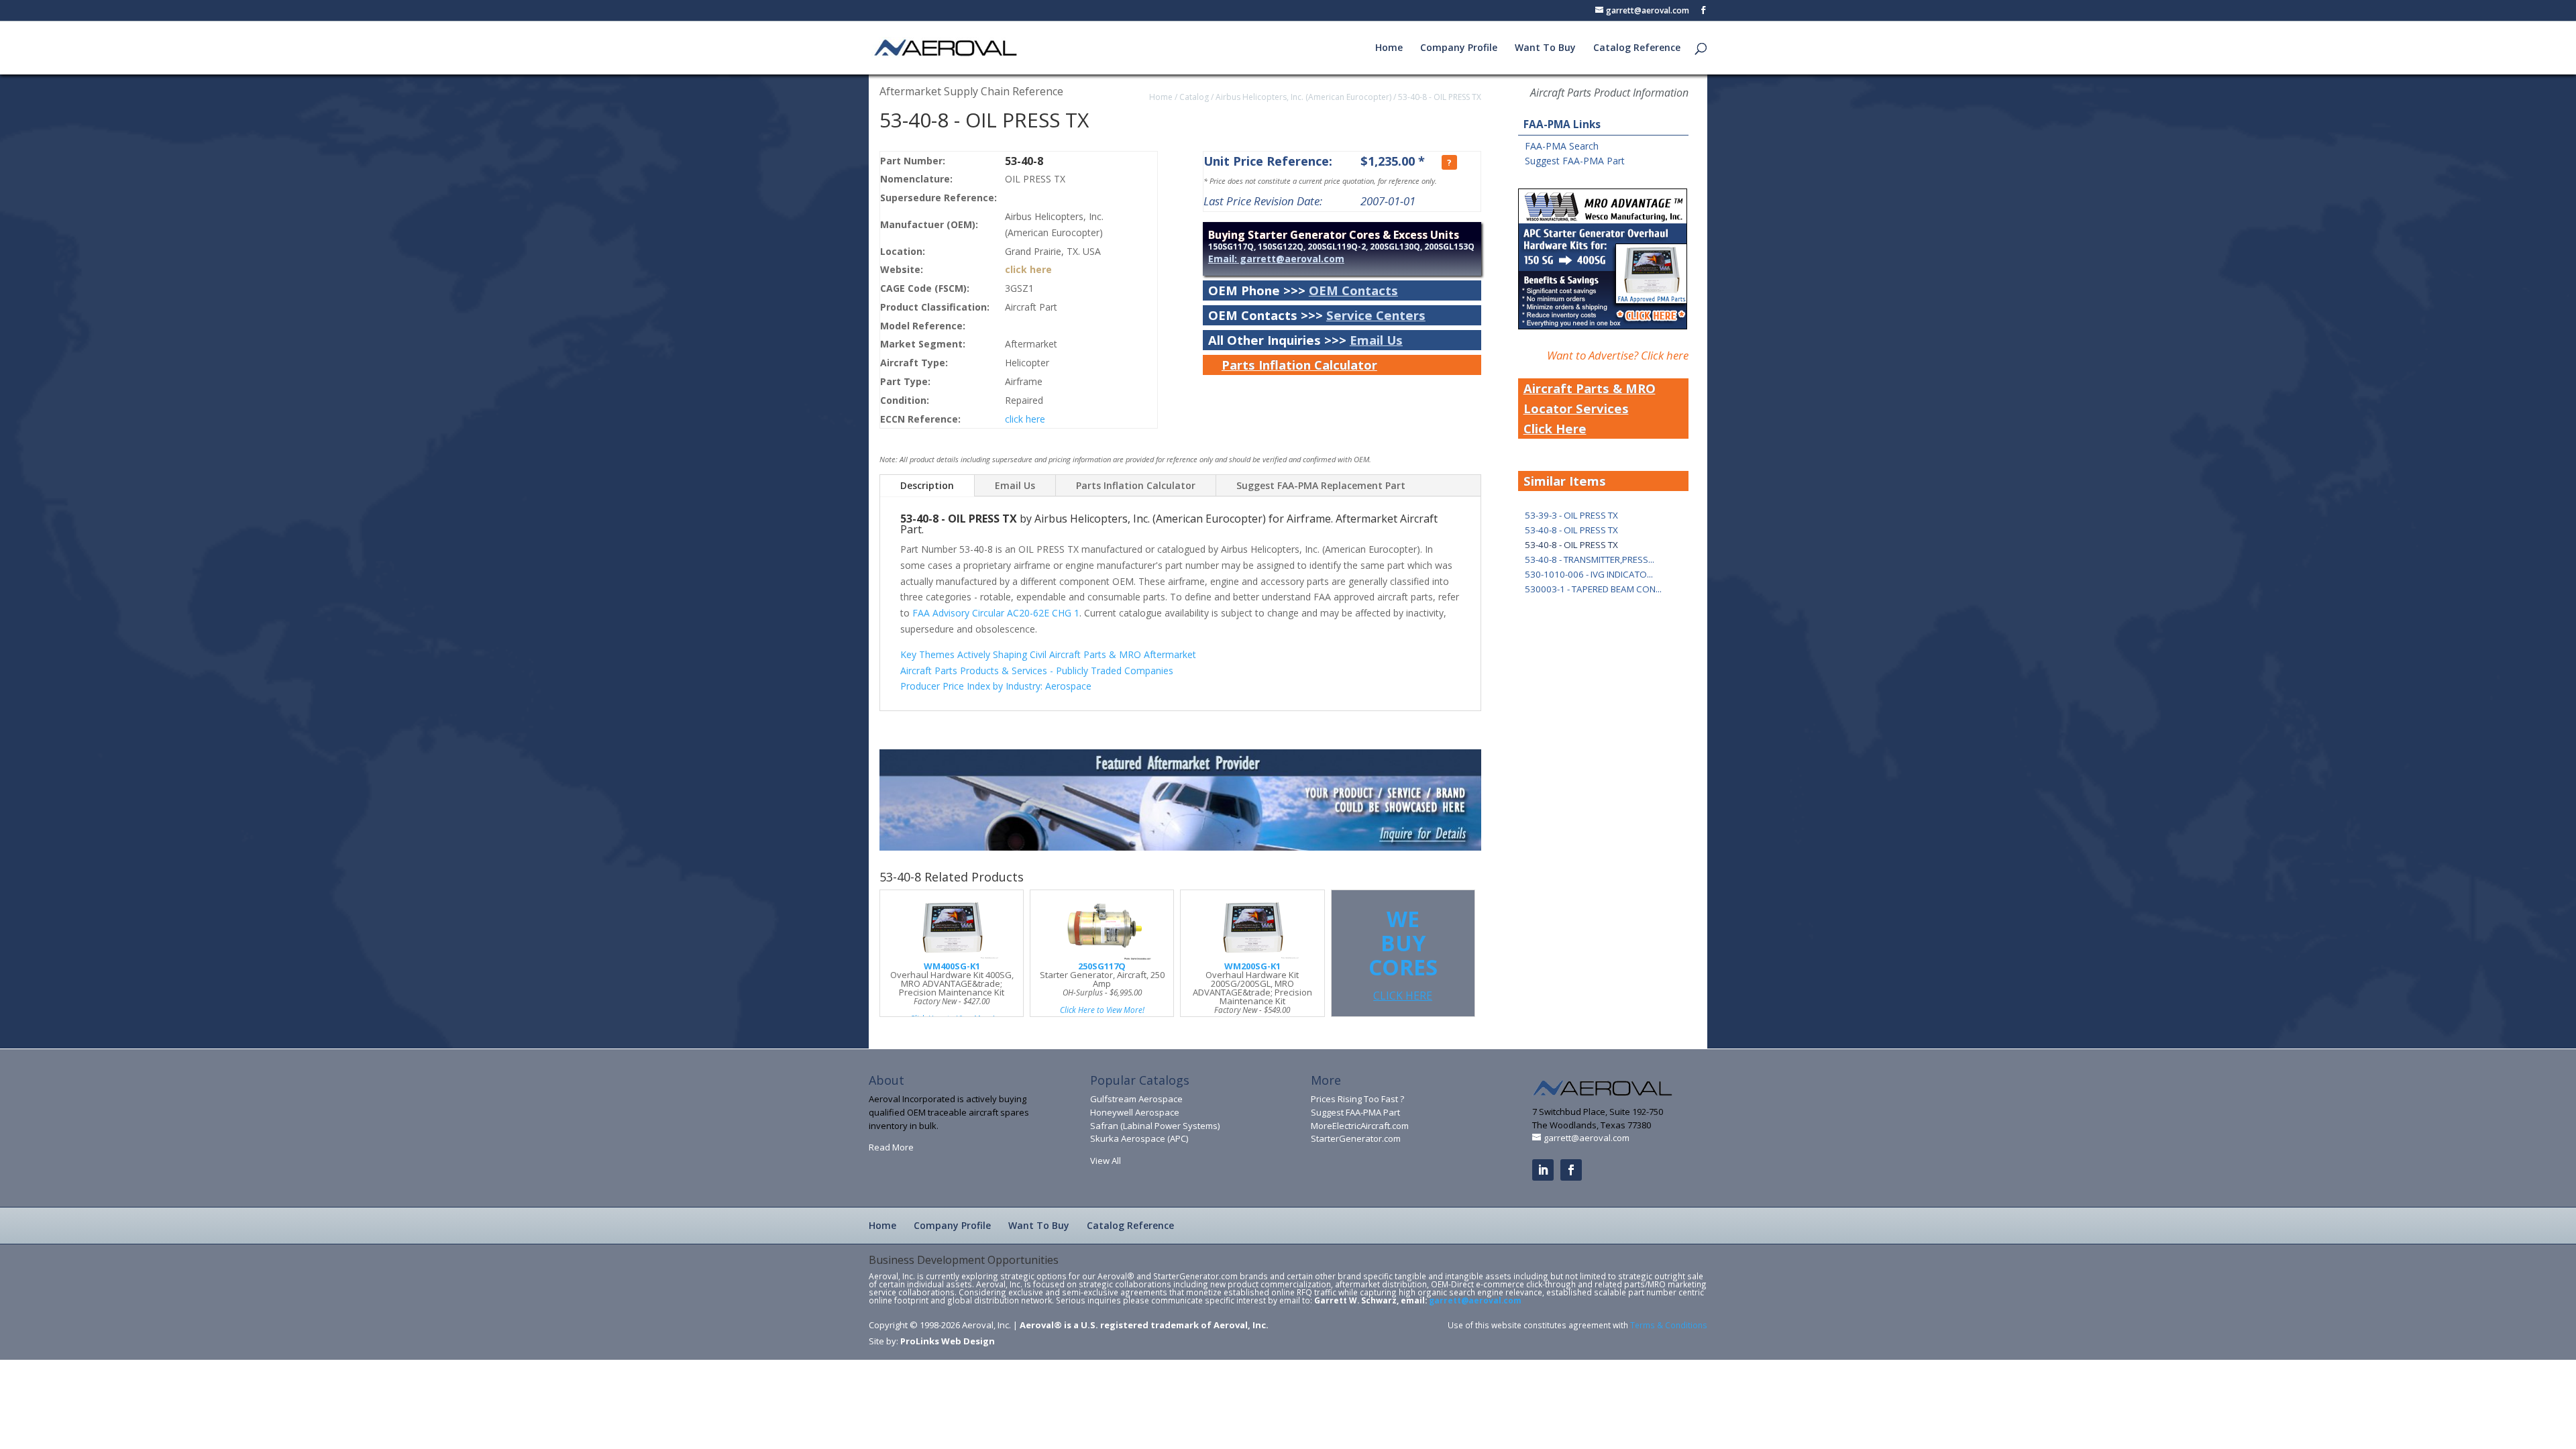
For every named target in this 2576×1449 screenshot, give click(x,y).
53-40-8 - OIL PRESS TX (1440, 97)
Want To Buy (1545, 48)
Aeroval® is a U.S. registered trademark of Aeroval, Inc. (1144, 1325)
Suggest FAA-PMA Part (1575, 161)
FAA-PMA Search (1562, 146)
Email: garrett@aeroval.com (1276, 259)
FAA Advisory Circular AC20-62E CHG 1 (996, 613)
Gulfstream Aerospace (1136, 1099)
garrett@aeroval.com (1475, 1300)
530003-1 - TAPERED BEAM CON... (1593, 589)
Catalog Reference (1637, 48)
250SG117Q (1102, 966)
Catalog (1194, 97)
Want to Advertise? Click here (1618, 355)
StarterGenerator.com (1356, 1138)
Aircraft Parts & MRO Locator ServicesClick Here (1590, 408)
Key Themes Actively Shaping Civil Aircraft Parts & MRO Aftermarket (1048, 654)
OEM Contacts (1353, 290)
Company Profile (1459, 48)
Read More (891, 1147)
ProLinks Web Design (948, 1341)
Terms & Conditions (1669, 1325)
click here (1028, 269)
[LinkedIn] (1543, 1170)
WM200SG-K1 (1252, 966)
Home (1389, 48)
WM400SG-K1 (952, 966)
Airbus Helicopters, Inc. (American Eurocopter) (1303, 97)
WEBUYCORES (1403, 954)
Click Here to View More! (1102, 1010)
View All (1106, 1161)
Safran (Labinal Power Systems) (1155, 1126)
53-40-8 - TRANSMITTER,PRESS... (1590, 559)
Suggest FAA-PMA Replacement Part (1321, 485)
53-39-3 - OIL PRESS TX (1571, 515)
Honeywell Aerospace (1135, 1112)
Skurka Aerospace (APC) (1139, 1138)
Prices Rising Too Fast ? (1357, 1099)
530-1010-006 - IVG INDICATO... (1589, 574)
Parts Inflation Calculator (1299, 365)
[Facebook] (1571, 1170)
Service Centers (1376, 315)
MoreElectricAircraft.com (1360, 1126)
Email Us (1376, 340)
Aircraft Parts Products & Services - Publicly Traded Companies (1037, 670)
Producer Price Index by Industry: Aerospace (996, 686)
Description (927, 485)
